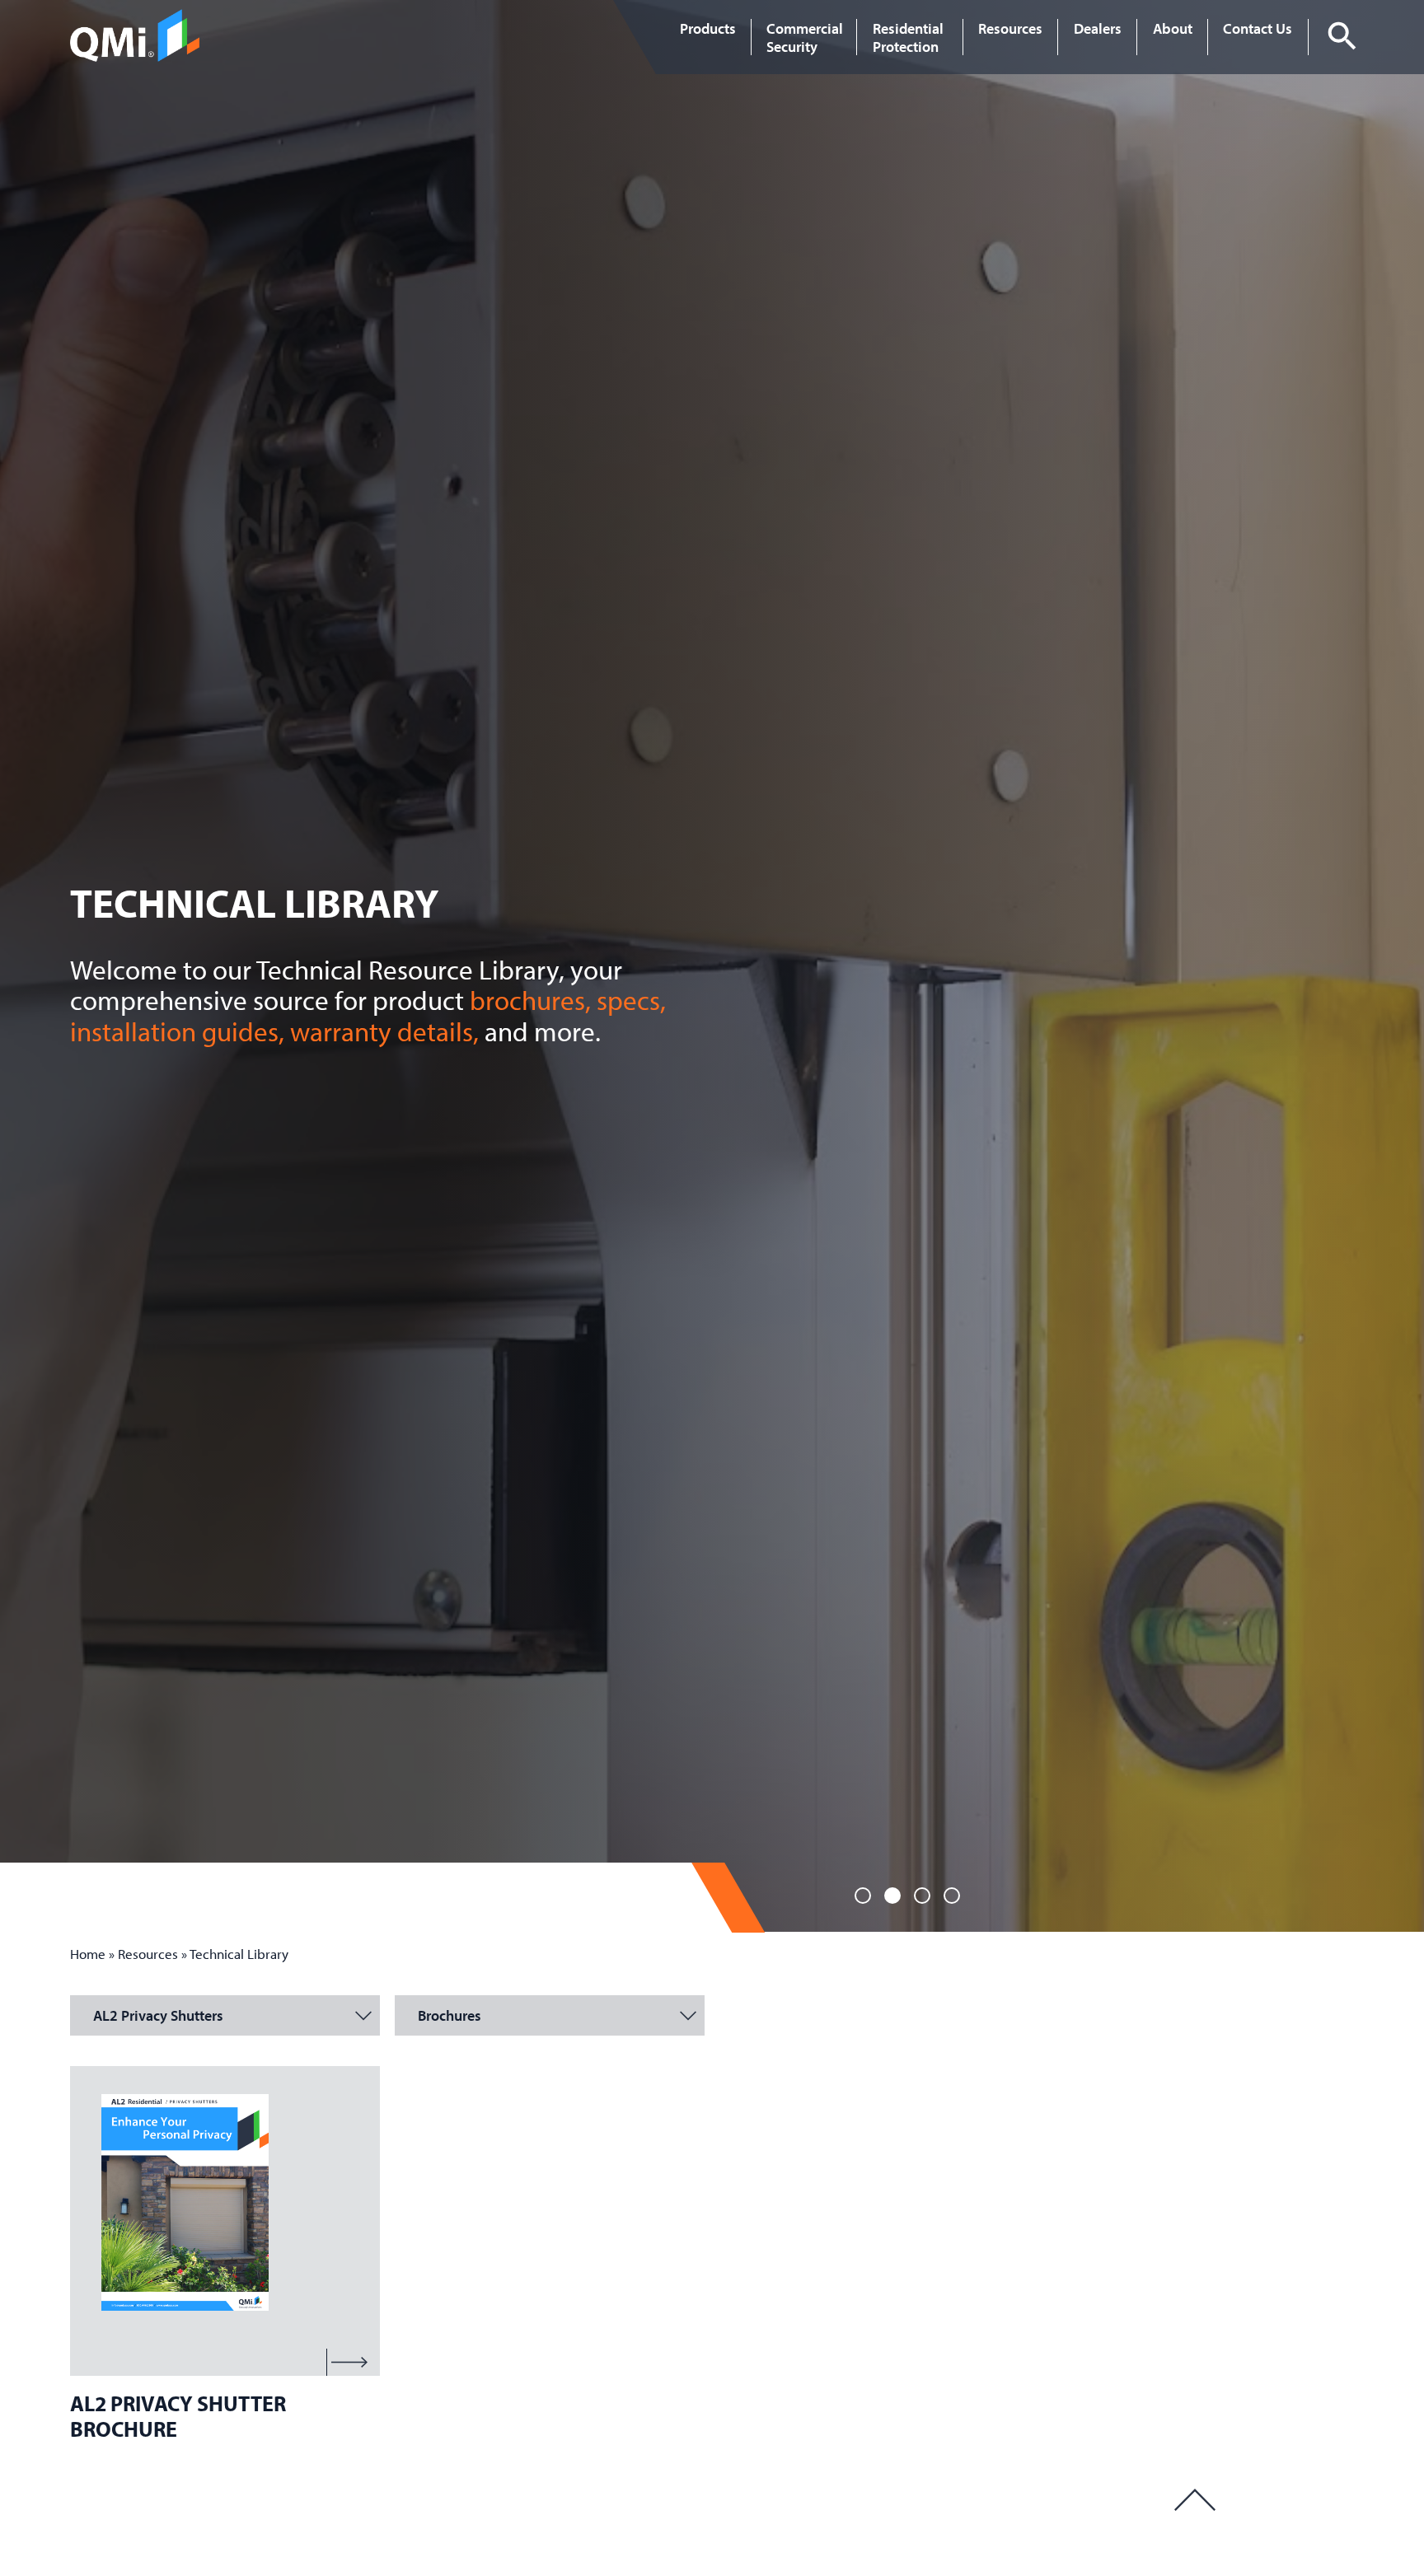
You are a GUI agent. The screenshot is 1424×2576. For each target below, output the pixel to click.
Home (88, 1954)
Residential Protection (908, 37)
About (1173, 28)
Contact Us (1258, 28)
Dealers (1098, 28)
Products (708, 28)
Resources (1010, 28)
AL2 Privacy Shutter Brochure (178, 2415)
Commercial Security (805, 37)
